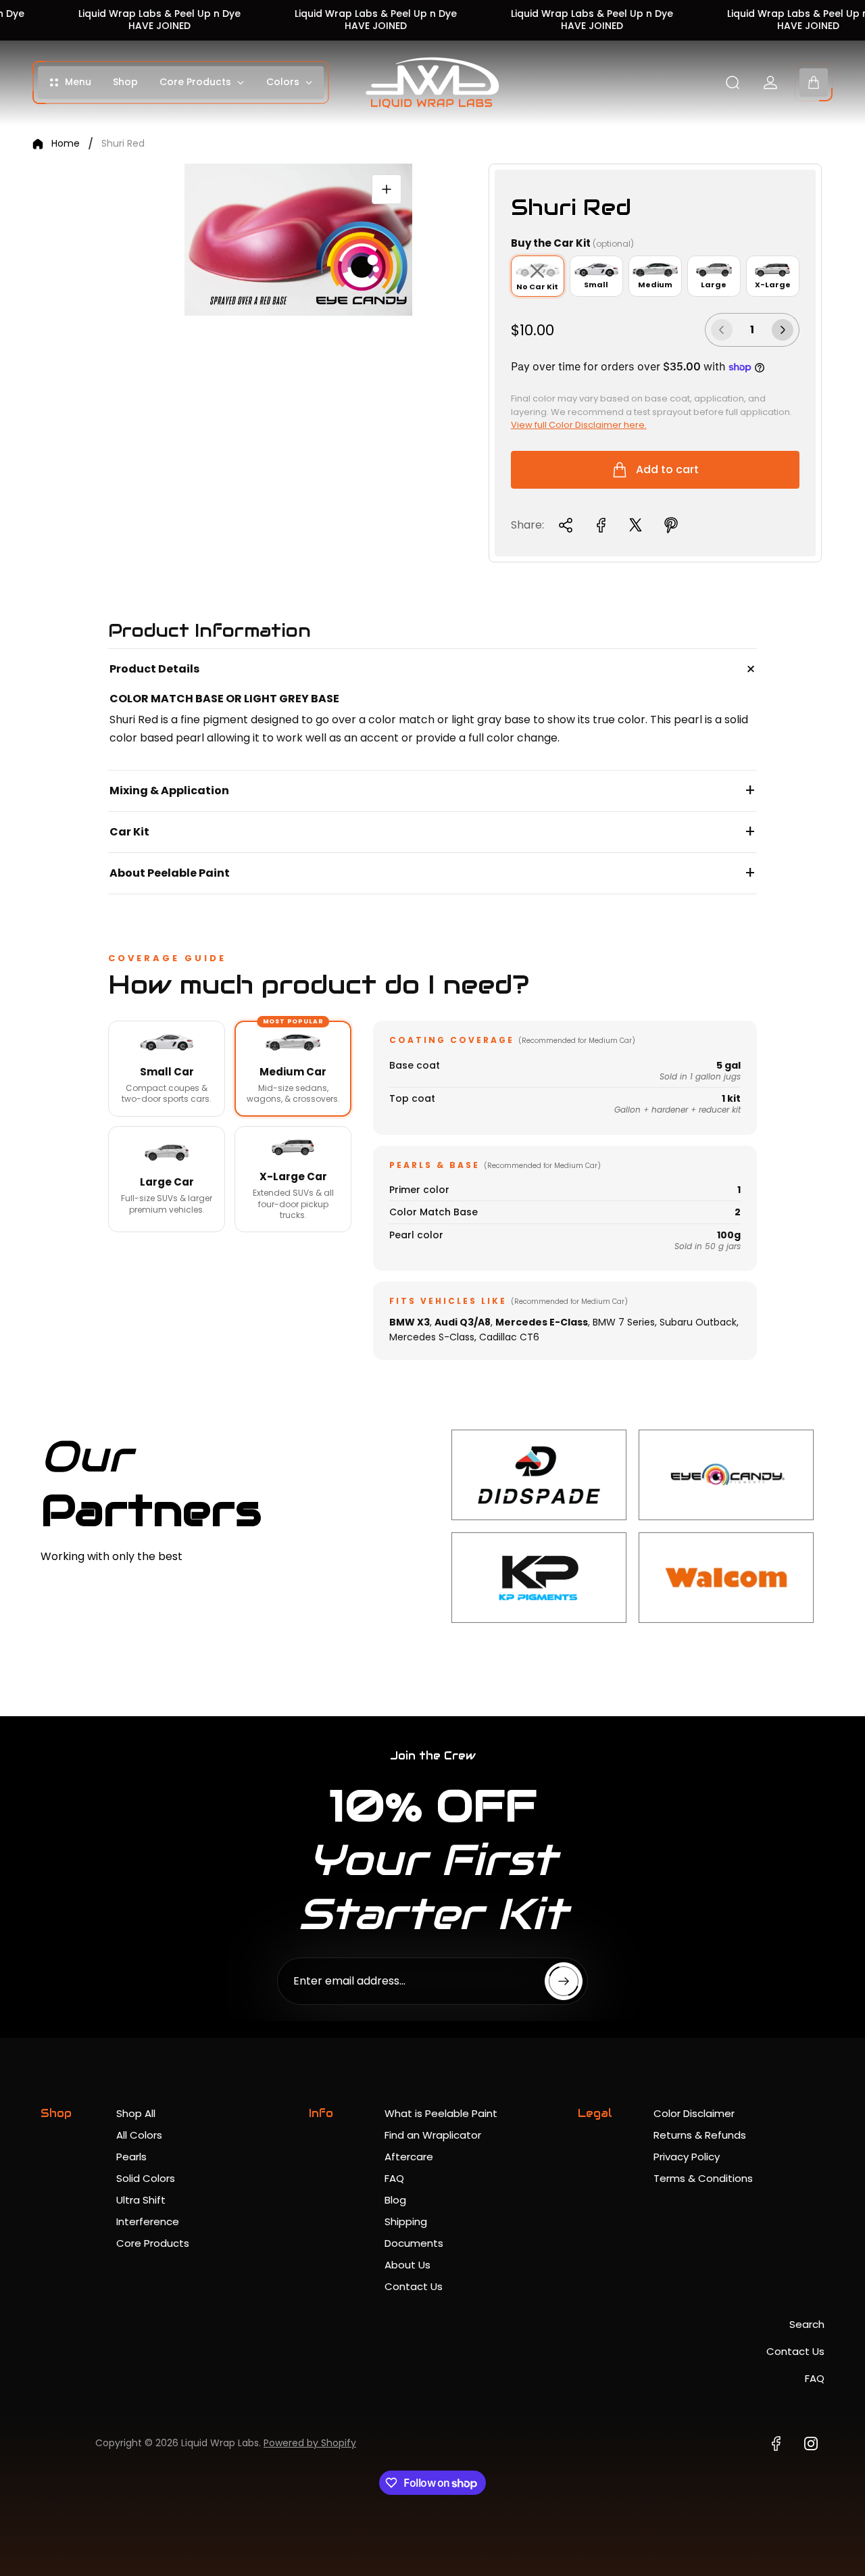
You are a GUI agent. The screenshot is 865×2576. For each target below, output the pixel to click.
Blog (395, 2200)
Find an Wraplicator (433, 2135)
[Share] (566, 525)
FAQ (394, 2178)
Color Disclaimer (694, 2113)
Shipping (406, 2221)
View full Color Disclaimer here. (579, 425)
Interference (148, 2221)
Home (66, 144)
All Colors (139, 2135)
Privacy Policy (687, 2157)
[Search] (733, 82)
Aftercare (409, 2157)
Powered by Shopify (310, 2443)
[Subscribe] (564, 1981)
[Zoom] (387, 189)
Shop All (136, 2113)
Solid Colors (146, 2178)
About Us (407, 2265)
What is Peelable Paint (441, 2113)
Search (807, 2324)
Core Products (153, 2243)
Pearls (131, 2157)
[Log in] (770, 82)
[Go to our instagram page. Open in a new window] (811, 2444)
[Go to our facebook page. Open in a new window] (776, 2444)
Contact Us (414, 2286)
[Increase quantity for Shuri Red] (783, 330)
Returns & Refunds (700, 2135)
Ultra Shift (141, 2200)
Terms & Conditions (703, 2178)
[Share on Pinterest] (671, 525)
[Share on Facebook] (601, 525)
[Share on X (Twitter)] (636, 525)
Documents (414, 2243)
